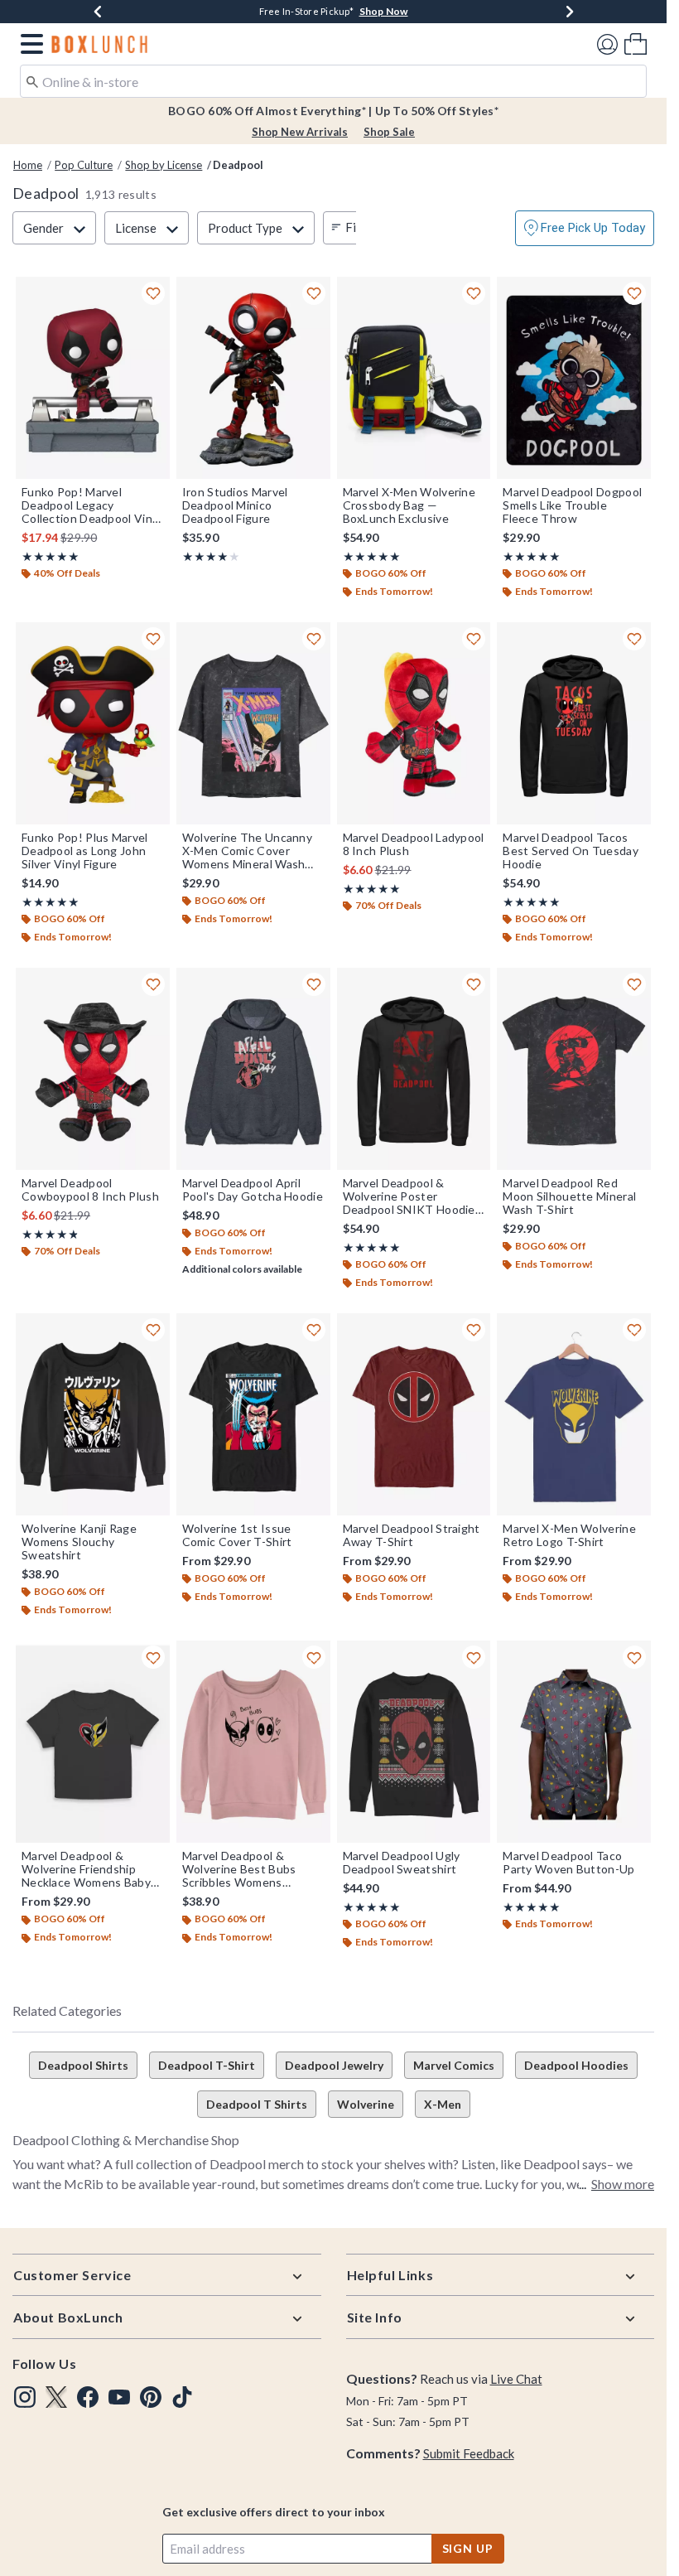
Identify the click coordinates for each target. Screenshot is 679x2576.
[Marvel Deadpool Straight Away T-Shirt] (414, 1414)
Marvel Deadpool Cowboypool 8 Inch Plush (90, 1190)
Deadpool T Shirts (257, 2104)
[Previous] (98, 12)
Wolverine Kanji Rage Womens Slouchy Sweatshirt (79, 1542)
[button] (29, 44)
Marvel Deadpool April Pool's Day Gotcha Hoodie (253, 1190)
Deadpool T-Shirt (207, 2065)
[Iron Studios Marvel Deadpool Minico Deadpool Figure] (253, 378)
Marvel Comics (454, 2065)
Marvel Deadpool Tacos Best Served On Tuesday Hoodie (571, 851)
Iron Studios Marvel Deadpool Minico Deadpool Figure (235, 505)
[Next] (570, 12)
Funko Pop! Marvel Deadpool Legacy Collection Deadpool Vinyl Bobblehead (91, 505)
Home (28, 165)
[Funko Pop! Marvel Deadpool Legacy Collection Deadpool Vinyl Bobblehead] (93, 378)
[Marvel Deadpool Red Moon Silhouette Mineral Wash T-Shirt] (574, 1069)
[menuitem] (636, 43)
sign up (468, 2548)
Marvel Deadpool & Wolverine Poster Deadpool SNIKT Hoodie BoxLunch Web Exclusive (410, 1196)
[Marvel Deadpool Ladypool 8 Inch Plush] (414, 723)
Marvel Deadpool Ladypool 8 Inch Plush (414, 844)
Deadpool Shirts (83, 2065)
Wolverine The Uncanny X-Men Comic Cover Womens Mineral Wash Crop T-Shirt (247, 851)
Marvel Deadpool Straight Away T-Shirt (412, 1535)
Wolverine (366, 2104)
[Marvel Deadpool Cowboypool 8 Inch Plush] (93, 1069)
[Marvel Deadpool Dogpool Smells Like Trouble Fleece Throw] (574, 378)
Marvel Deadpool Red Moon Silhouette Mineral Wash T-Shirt (569, 1196)
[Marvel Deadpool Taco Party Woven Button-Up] (574, 1742)
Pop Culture (84, 165)
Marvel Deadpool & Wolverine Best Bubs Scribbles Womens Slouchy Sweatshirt (239, 1869)
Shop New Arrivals (300, 132)
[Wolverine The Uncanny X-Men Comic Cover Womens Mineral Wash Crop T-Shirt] (253, 723)
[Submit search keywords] (32, 80)
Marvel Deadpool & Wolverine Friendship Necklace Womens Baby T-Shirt (86, 1869)
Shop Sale (389, 132)
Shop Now (384, 11)
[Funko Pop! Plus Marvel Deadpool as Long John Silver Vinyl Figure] (93, 723)
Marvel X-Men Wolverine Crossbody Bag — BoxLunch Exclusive (409, 505)
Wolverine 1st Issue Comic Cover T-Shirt (237, 1535)
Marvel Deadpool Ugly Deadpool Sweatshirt (402, 1863)
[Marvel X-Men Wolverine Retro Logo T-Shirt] (574, 1414)
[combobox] (333, 81)
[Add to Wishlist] (153, 293)
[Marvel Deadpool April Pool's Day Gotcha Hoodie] (253, 1069)
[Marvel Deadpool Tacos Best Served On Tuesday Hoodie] (574, 723)
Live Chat (516, 2379)
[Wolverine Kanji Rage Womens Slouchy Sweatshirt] (93, 1414)
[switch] (585, 228)
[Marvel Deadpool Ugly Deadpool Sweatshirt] (414, 1742)
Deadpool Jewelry (334, 2065)
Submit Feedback (469, 2453)
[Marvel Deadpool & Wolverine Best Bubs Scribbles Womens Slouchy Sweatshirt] (253, 1742)
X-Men (443, 2104)
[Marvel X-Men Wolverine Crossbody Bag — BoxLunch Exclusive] (414, 378)
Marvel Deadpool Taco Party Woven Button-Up (568, 1863)
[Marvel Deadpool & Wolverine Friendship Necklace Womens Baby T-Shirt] (93, 1742)
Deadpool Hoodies (576, 2065)
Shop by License (164, 165)
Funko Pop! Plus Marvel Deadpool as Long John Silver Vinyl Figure (85, 851)
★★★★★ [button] (50, 556)
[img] (25, 2397)
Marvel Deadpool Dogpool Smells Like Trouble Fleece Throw (572, 505)
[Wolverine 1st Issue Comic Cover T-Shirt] (253, 1414)
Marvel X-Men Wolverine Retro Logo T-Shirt (569, 1535)
